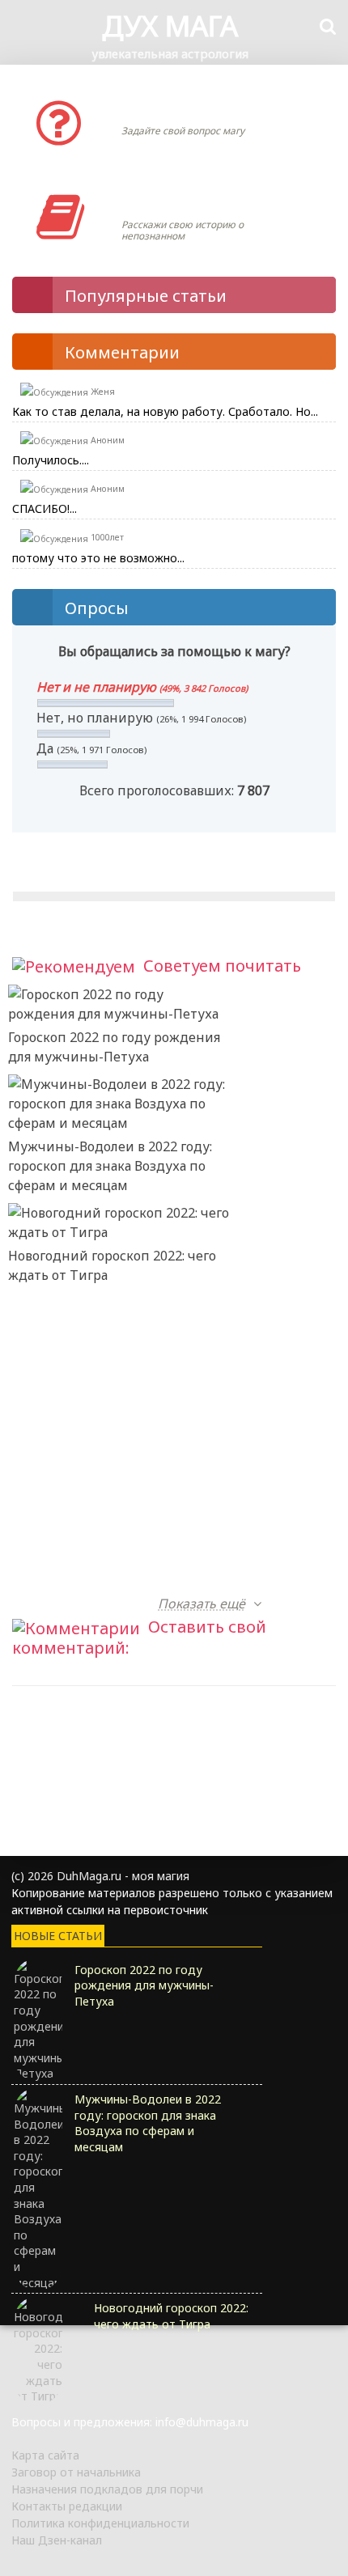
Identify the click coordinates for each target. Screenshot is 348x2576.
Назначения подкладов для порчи (107, 2489)
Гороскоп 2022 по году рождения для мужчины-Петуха (114, 1047)
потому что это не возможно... (98, 558)
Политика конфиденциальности (100, 2523)
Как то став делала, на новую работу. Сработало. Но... (165, 411)
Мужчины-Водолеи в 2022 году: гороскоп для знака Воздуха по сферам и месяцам (110, 1166)
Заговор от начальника (76, 2472)
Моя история (170, 201)
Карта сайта (45, 2455)
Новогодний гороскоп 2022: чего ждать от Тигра (112, 1265)
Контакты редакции (67, 2506)
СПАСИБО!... (45, 508)
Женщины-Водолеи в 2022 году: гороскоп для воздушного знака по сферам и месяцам (111, 1384)
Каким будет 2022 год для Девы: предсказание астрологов (112, 1484)
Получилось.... (51, 460)
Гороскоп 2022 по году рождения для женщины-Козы (114, 1574)
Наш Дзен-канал (57, 2540)
